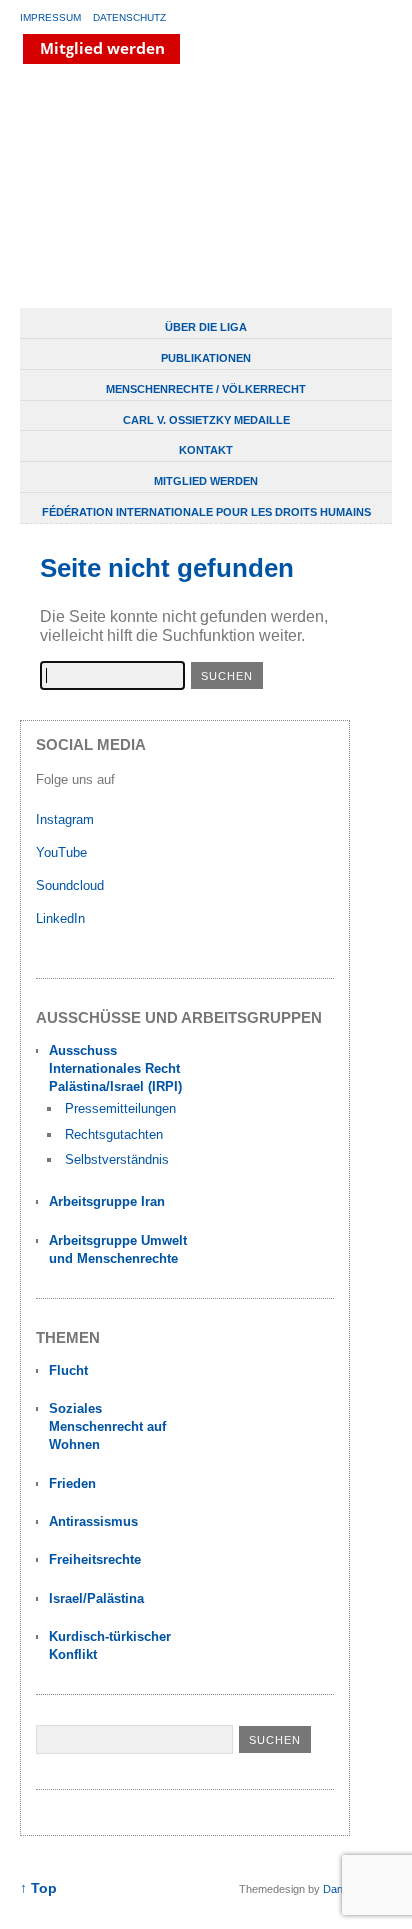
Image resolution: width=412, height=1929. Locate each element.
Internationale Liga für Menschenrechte (175, 188)
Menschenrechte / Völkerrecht (206, 389)
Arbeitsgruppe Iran (107, 1201)
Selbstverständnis (117, 1159)
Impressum (50, 17)
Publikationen (206, 358)
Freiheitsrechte (95, 1559)
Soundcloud (72, 885)
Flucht (68, 1370)
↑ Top (38, 1888)
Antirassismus (93, 1521)
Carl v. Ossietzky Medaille (206, 420)
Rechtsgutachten (114, 1134)
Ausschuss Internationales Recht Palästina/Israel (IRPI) (115, 1068)
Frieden (72, 1483)
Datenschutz (129, 17)
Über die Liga (206, 327)
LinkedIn (62, 918)
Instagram (65, 819)
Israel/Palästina (96, 1598)
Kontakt (206, 450)
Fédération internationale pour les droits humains (206, 512)
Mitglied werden (206, 481)
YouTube (63, 852)
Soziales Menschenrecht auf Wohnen (107, 1426)
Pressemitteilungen (120, 1108)
